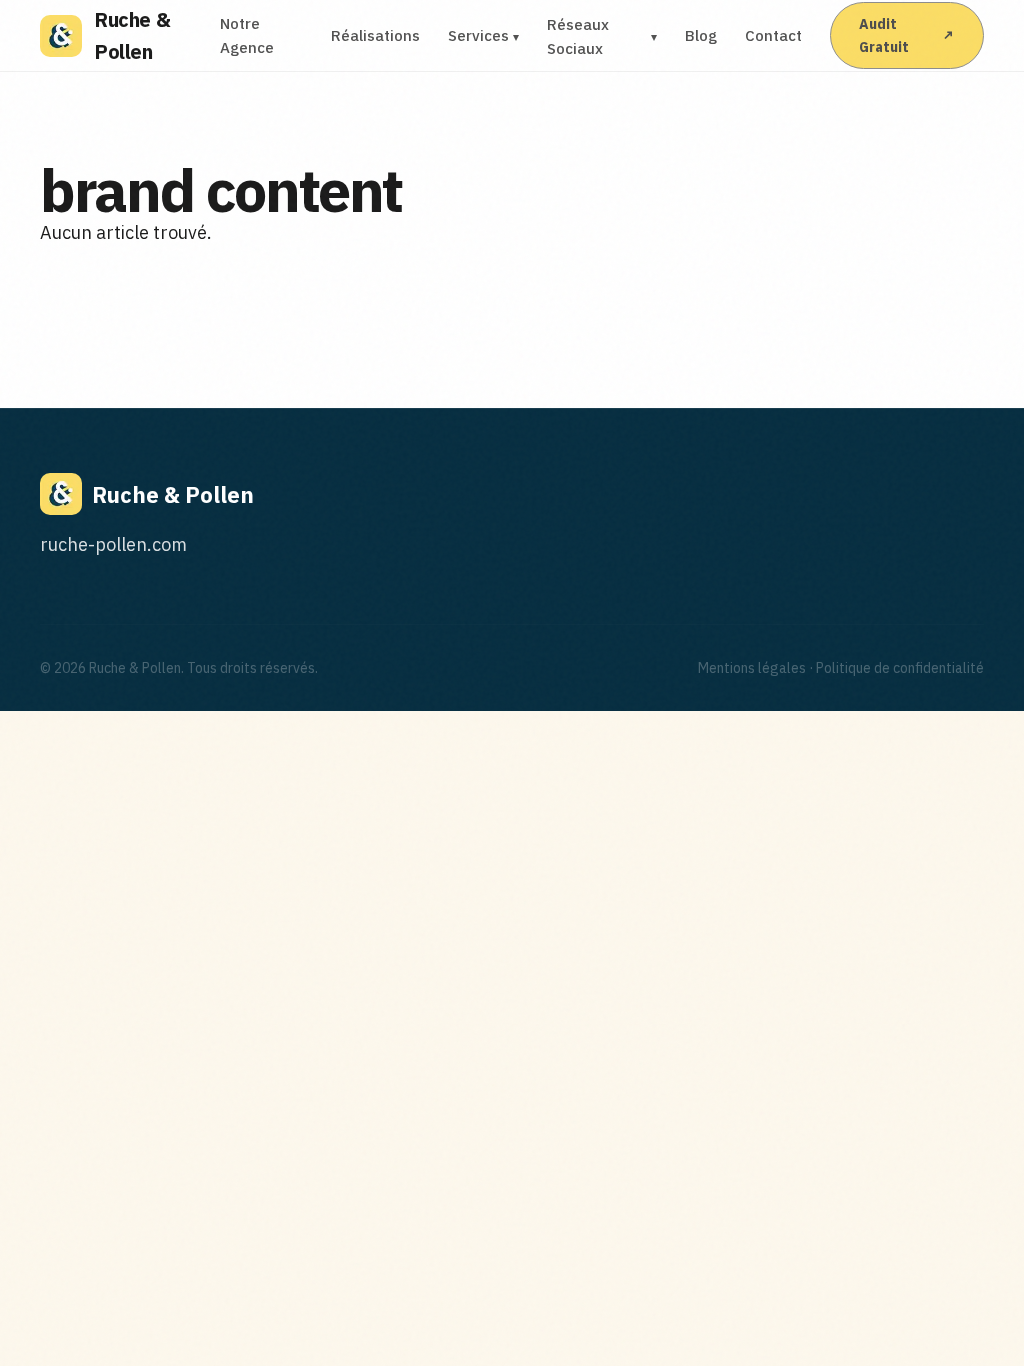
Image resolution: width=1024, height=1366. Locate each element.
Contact (773, 35)
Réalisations (375, 35)
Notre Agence (247, 35)
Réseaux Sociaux (602, 36)
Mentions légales (752, 668)
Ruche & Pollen (132, 35)
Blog (701, 35)
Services (483, 35)
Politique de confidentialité (900, 668)
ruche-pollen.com (113, 544)
